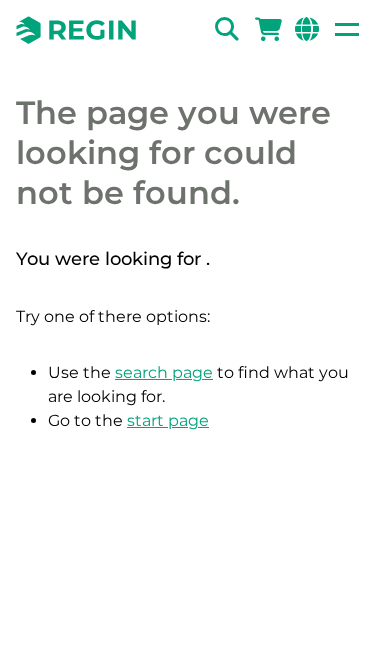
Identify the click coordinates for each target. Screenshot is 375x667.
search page (164, 372)
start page (168, 420)
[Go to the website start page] (76, 30)
